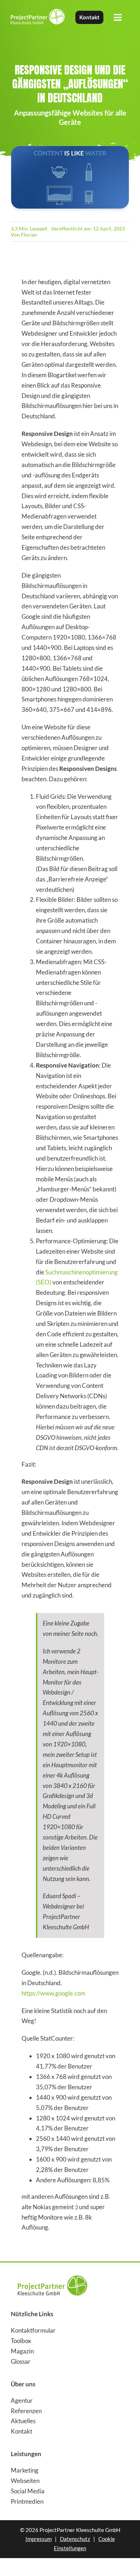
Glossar (21, 2361)
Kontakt (22, 2431)
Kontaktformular (33, 2330)
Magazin (22, 2351)
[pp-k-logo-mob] (52, 2273)
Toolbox (21, 2341)
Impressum (39, 2539)
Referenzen (26, 2411)
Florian (29, 235)
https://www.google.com (53, 1993)
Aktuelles (23, 2421)
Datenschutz (75, 2539)
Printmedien (27, 2501)
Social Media (28, 2491)
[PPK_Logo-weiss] (38, 12)
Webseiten (25, 2481)
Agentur (22, 2400)
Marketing (25, 2470)
